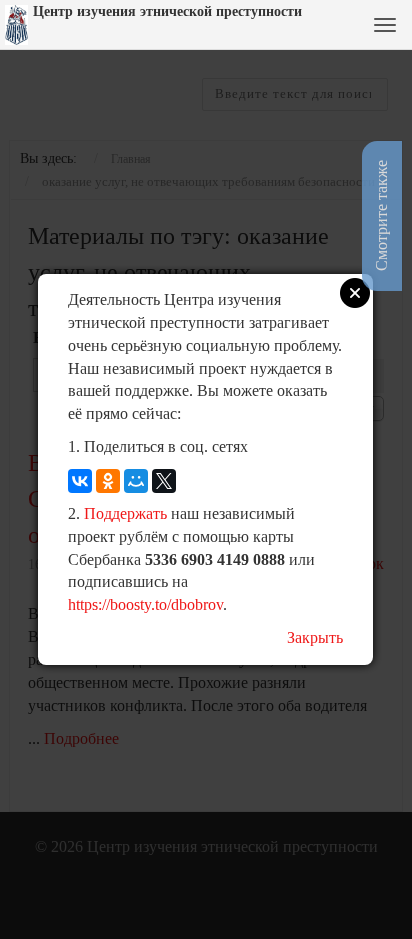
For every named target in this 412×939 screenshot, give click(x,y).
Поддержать (125, 513)
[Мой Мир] (136, 481)
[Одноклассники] (108, 481)
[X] (164, 481)
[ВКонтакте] (80, 481)
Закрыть (315, 637)
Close (355, 293)
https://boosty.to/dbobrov (145, 604)
